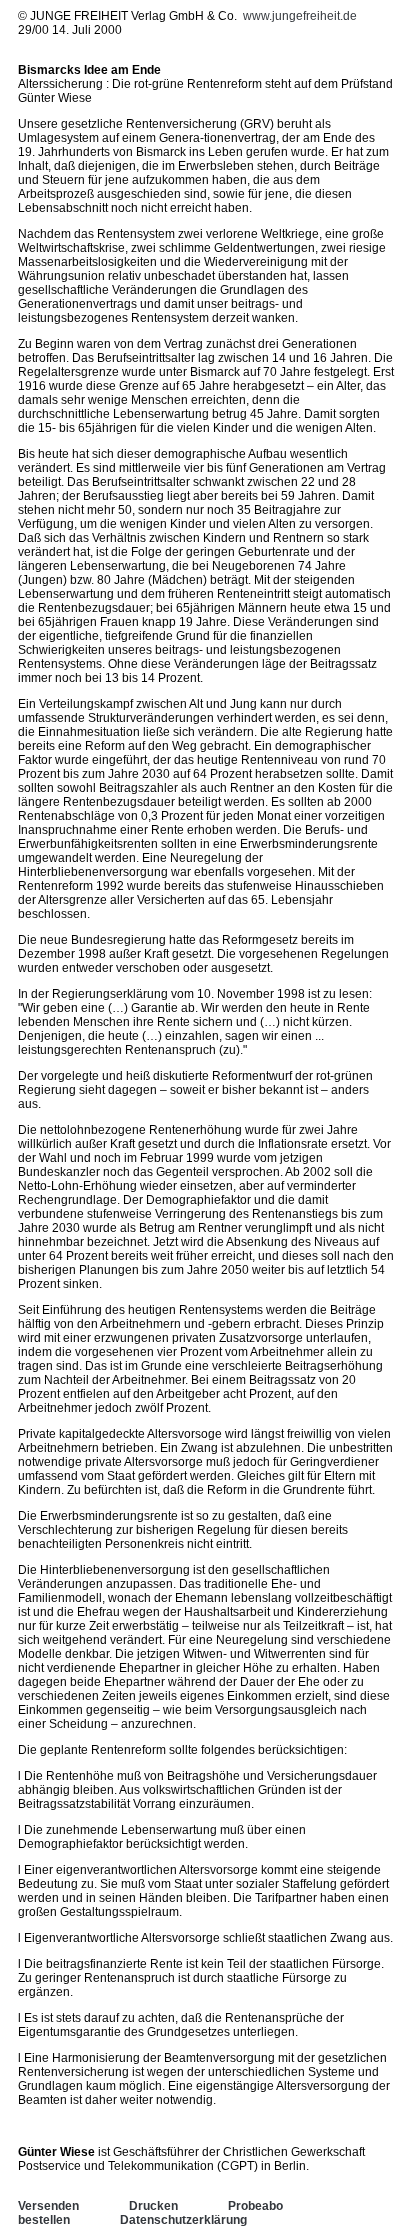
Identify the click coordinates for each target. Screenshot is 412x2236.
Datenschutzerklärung (183, 2220)
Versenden (48, 2206)
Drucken (153, 2206)
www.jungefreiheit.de (300, 16)
